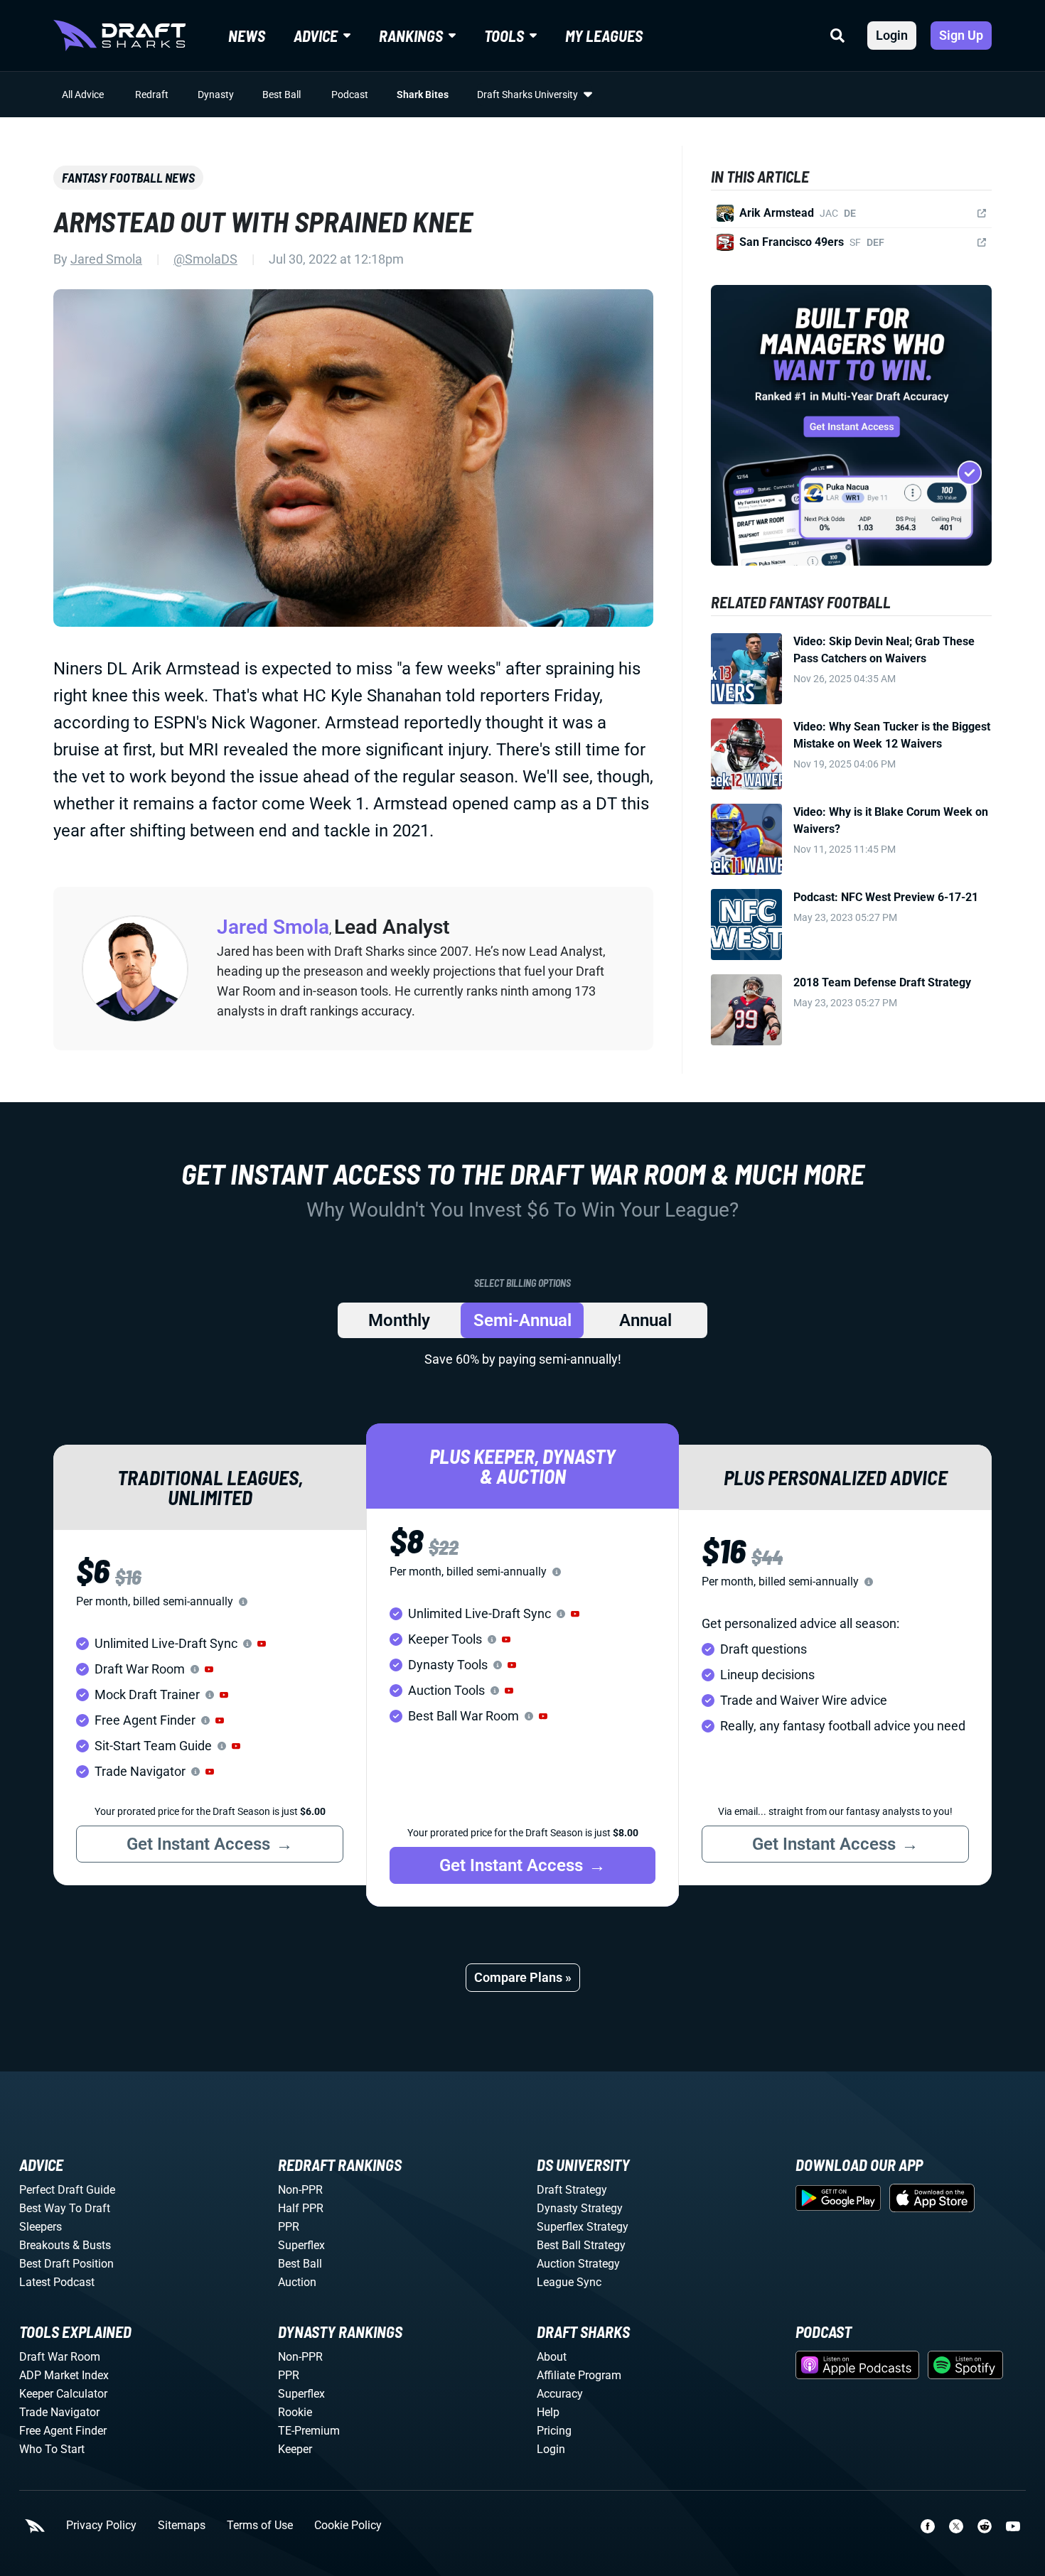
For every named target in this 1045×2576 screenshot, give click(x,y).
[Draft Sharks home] (119, 36)
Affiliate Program (579, 2375)
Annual (645, 1320)
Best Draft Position (66, 2264)
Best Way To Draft (65, 2208)
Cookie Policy (348, 2526)
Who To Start (52, 2449)
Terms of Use (260, 2526)
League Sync (569, 2282)
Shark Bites (423, 95)
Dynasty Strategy (580, 2208)
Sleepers (41, 2227)
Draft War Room (60, 2357)
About (552, 2357)
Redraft (152, 95)
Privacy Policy (101, 2526)
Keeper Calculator (63, 2394)
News (247, 36)
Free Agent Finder (63, 2431)
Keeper (295, 2449)
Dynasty (216, 95)
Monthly (399, 1320)
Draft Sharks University (527, 95)
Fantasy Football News (128, 178)
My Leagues (604, 36)
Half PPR (301, 2208)
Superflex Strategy (583, 2227)
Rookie (295, 2412)
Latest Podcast (57, 2282)
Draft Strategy (572, 2190)
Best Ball (282, 95)
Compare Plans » (523, 1977)
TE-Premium (309, 2431)
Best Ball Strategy (581, 2245)
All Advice (83, 95)
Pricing (554, 2431)
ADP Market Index (64, 2375)
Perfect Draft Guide (67, 2190)
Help (548, 2412)
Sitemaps (182, 2526)
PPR (289, 2227)
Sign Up (961, 35)
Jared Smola (106, 259)
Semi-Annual (522, 1320)
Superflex (301, 2245)
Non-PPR (300, 2190)
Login (892, 35)
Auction (297, 2282)
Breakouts (44, 2245)
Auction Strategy (578, 2264)
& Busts (92, 2245)
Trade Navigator (59, 2412)
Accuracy (560, 2394)
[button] (262, 1644)
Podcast (350, 95)
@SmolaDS (205, 259)
